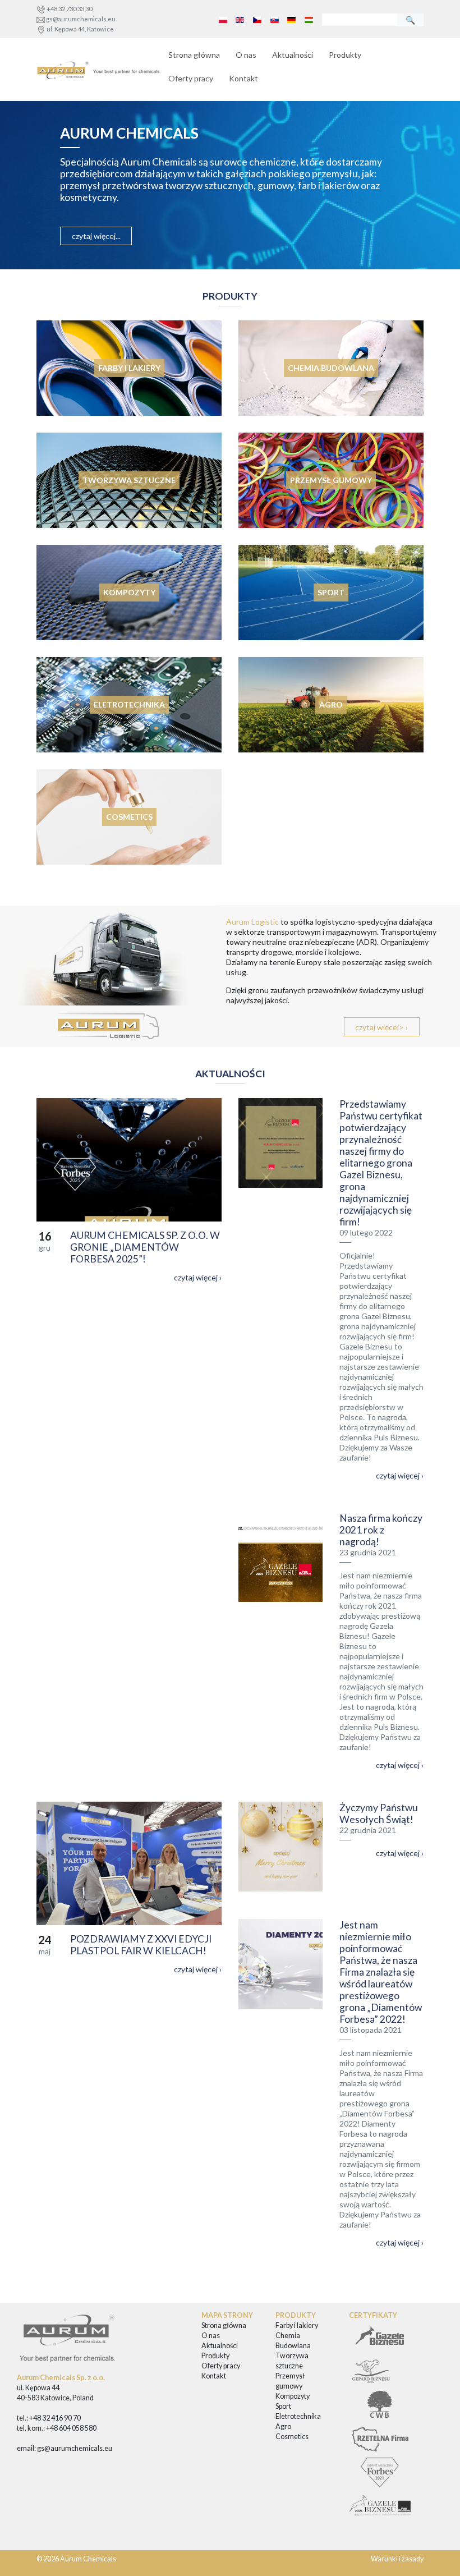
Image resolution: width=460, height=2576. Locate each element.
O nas (246, 55)
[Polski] (223, 19)
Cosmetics (292, 2437)
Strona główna (194, 55)
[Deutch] (292, 19)
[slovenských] (274, 19)
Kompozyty (293, 2396)
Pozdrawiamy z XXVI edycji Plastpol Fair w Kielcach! (141, 1945)
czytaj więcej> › (381, 1027)
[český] (257, 19)
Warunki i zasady (397, 2559)
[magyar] (309, 19)
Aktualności (293, 55)
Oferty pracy (191, 78)
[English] (240, 19)
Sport (283, 2406)
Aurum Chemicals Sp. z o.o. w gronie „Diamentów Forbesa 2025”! (145, 1247)
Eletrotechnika (298, 2416)
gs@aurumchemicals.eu (81, 19)
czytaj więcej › (198, 1277)
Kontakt (243, 78)
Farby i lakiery (297, 2325)
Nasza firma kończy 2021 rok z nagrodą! (381, 1530)
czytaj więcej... (96, 236)
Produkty (345, 55)
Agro (283, 2426)
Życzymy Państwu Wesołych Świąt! (379, 1813)
